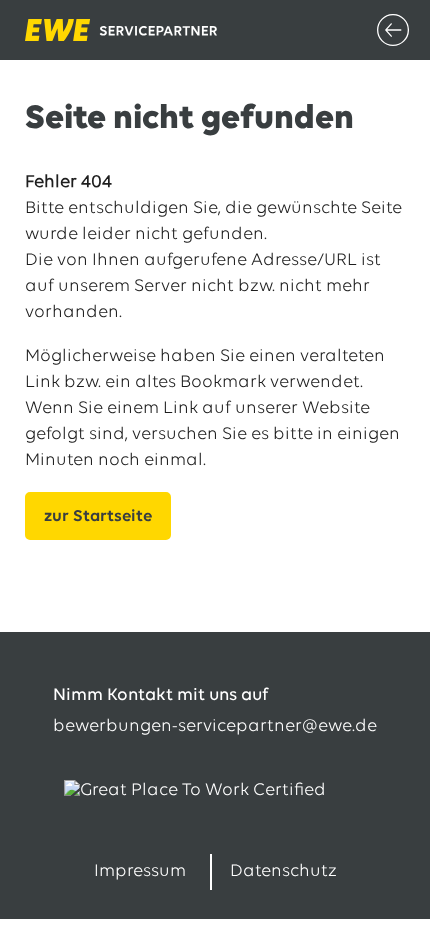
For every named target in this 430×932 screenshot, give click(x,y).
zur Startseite (98, 516)
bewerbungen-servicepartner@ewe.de (215, 727)
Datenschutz (283, 872)
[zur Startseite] (75, 30)
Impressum (140, 872)
